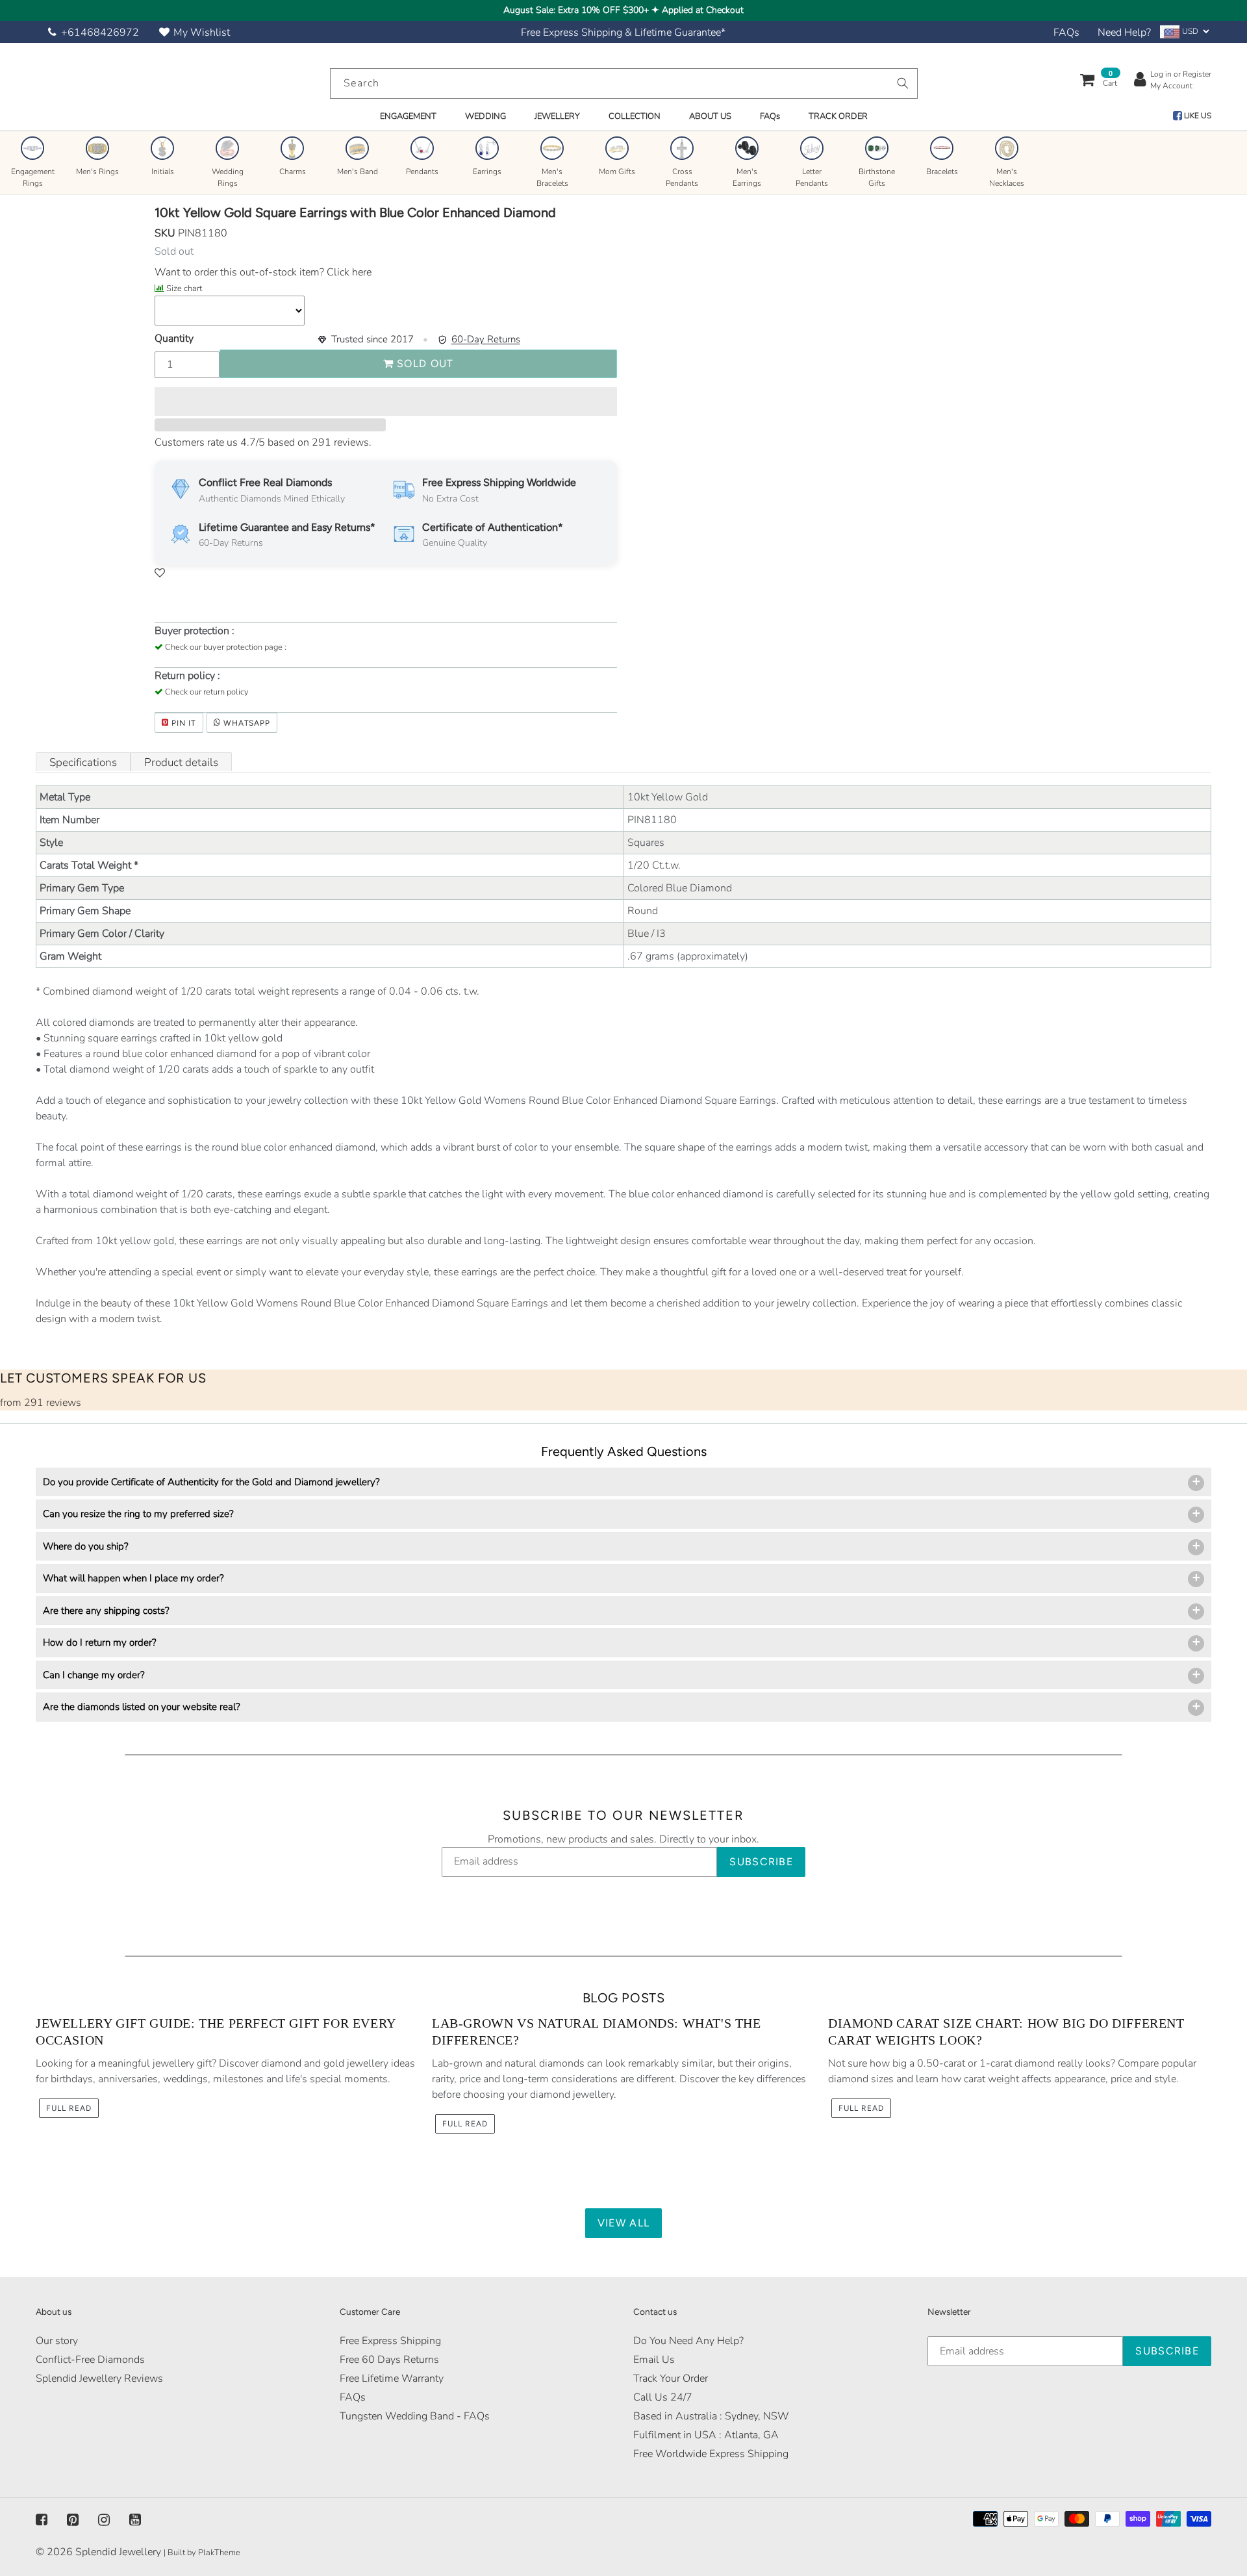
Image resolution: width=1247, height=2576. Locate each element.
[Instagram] (104, 2519)
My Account (1171, 86)
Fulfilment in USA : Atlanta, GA (706, 2435)
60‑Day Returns (486, 339)
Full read (69, 2108)
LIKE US (1197, 116)
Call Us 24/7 (663, 2397)
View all (623, 2223)
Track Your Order (671, 2378)
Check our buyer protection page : (226, 647)
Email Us (654, 2360)
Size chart (184, 288)
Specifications (83, 762)
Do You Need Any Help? (688, 2341)
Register (1197, 74)
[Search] (903, 83)
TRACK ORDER (838, 116)
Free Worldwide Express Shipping (711, 2454)
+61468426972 (100, 32)
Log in (1161, 74)
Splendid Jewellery (118, 2552)
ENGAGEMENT (408, 116)
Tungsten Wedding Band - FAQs (415, 2416)
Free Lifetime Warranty (392, 2378)
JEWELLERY (557, 116)
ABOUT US (710, 116)
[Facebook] (42, 2519)
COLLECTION (635, 116)
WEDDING (485, 116)
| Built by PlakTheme (202, 2553)
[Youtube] (135, 2519)
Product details (181, 762)
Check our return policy (207, 692)
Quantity (174, 338)
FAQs (1066, 32)
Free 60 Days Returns (389, 2360)
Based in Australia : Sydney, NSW (711, 2416)
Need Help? (1124, 32)
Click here (348, 272)
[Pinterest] (73, 2519)
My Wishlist (202, 32)
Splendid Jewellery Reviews (99, 2378)
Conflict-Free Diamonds (90, 2360)
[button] (386, 402)
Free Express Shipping (390, 2341)
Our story (57, 2341)
